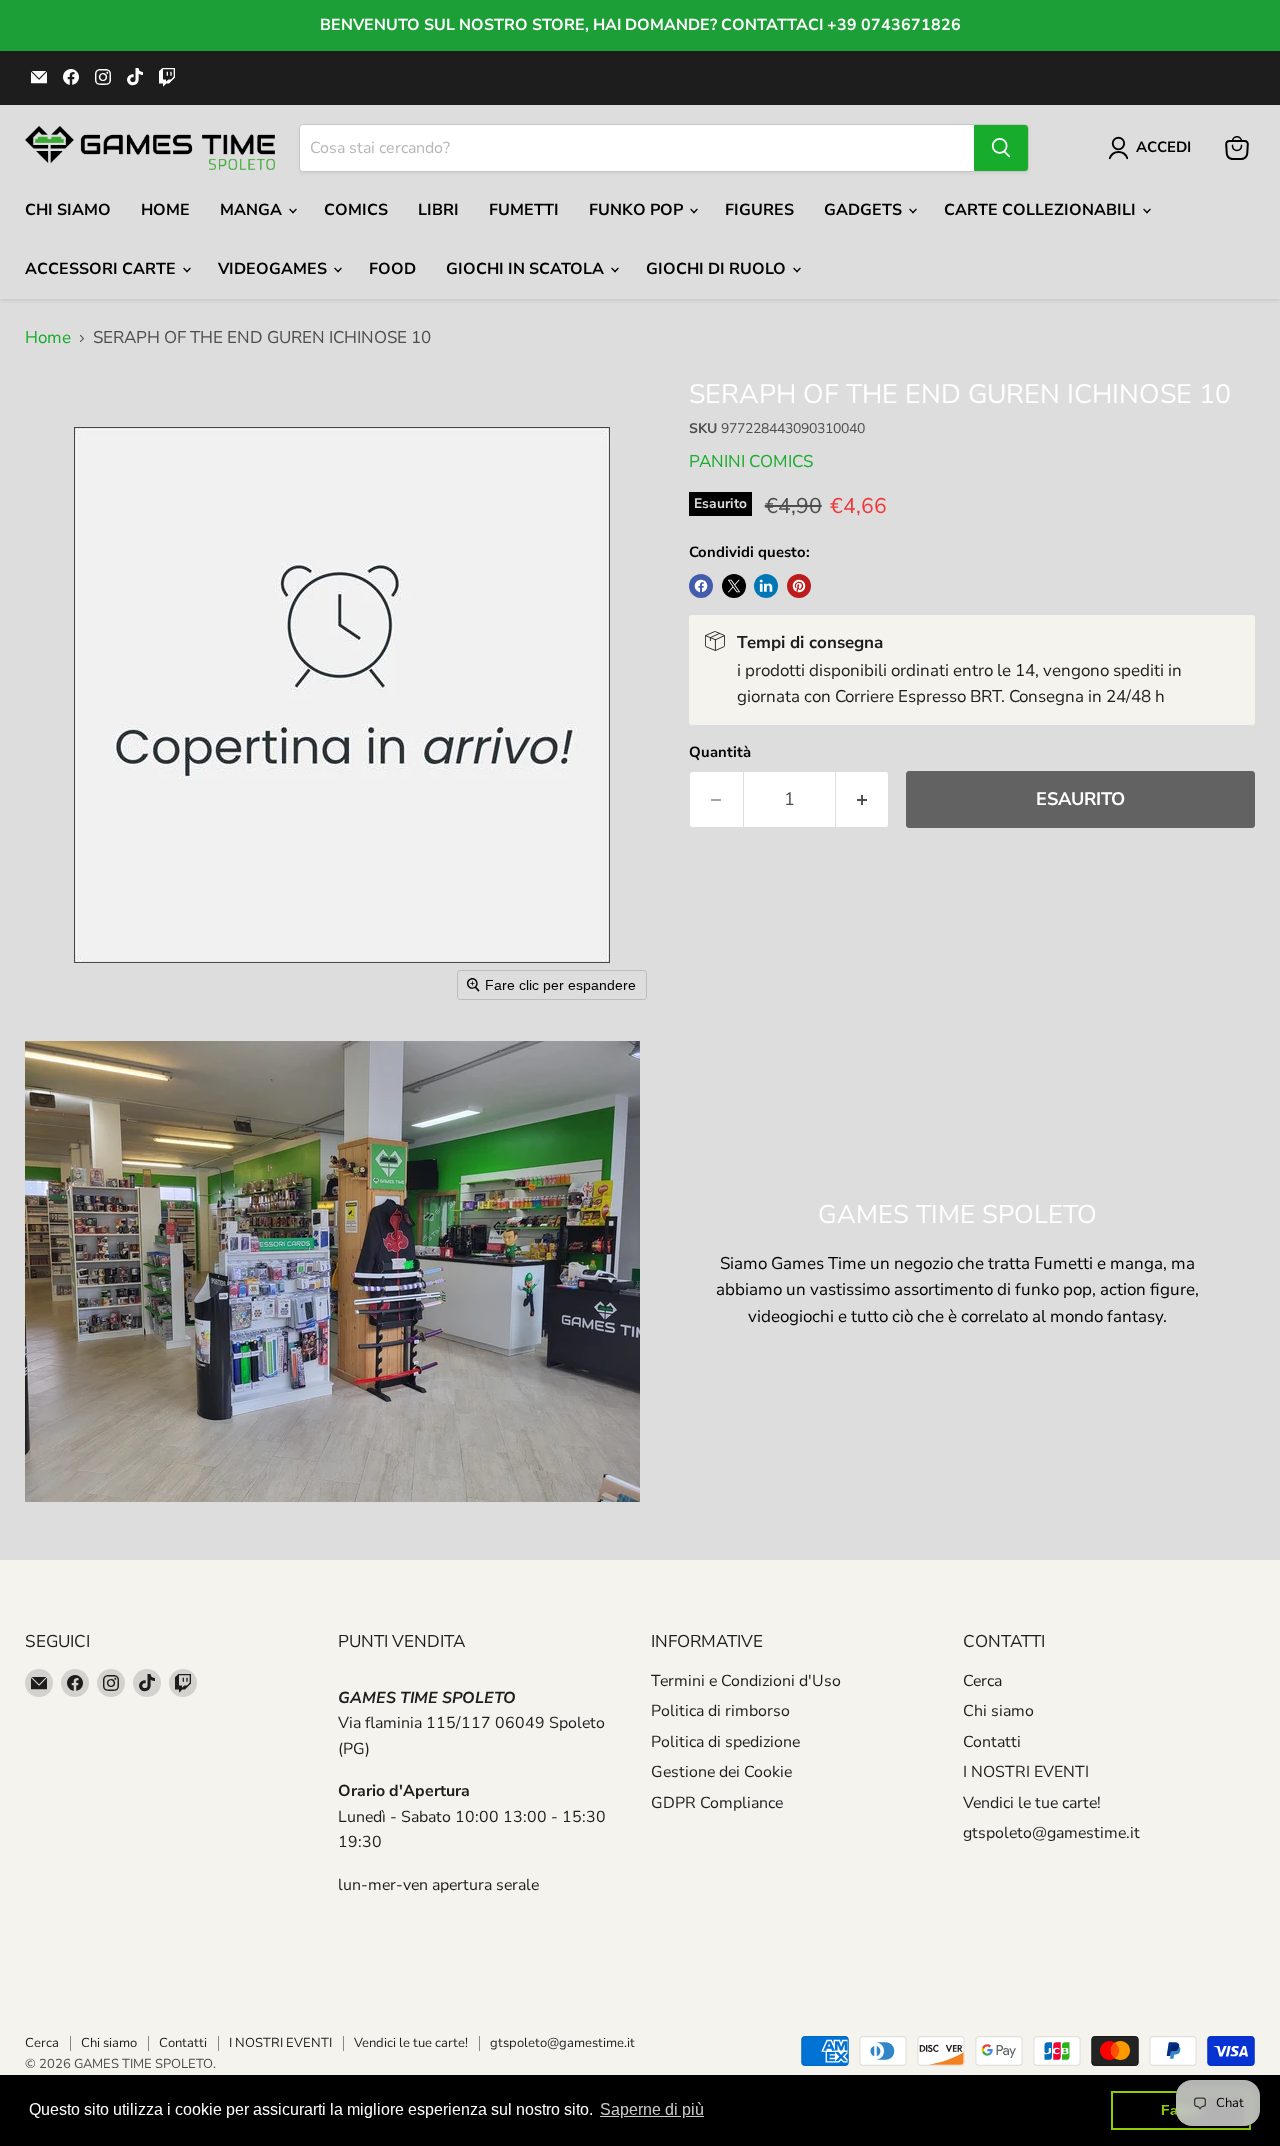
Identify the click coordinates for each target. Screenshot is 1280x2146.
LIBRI (438, 210)
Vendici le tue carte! (1032, 1803)
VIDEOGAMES (274, 269)
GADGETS (865, 210)
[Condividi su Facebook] (701, 586)
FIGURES (759, 210)
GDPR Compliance (717, 1803)
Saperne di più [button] (652, 2109)
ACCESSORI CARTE (102, 269)
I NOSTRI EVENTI (1026, 1772)
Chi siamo (998, 1711)
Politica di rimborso (720, 1711)
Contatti (992, 1742)
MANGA (253, 210)
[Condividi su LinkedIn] (766, 586)
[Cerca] (1001, 148)
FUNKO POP (638, 210)
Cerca (982, 1681)
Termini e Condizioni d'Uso (746, 1681)
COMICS (356, 210)
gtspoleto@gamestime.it (1051, 1833)
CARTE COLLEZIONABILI (1042, 210)
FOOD (392, 269)
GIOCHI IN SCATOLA (527, 269)
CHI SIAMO (68, 210)
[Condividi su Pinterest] (799, 586)
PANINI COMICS (751, 461)
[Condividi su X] (734, 586)
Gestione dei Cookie (721, 1772)
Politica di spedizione (725, 1742)
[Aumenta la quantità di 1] (863, 799)
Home (165, 210)
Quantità (720, 752)
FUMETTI (524, 210)
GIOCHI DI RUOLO (718, 269)
